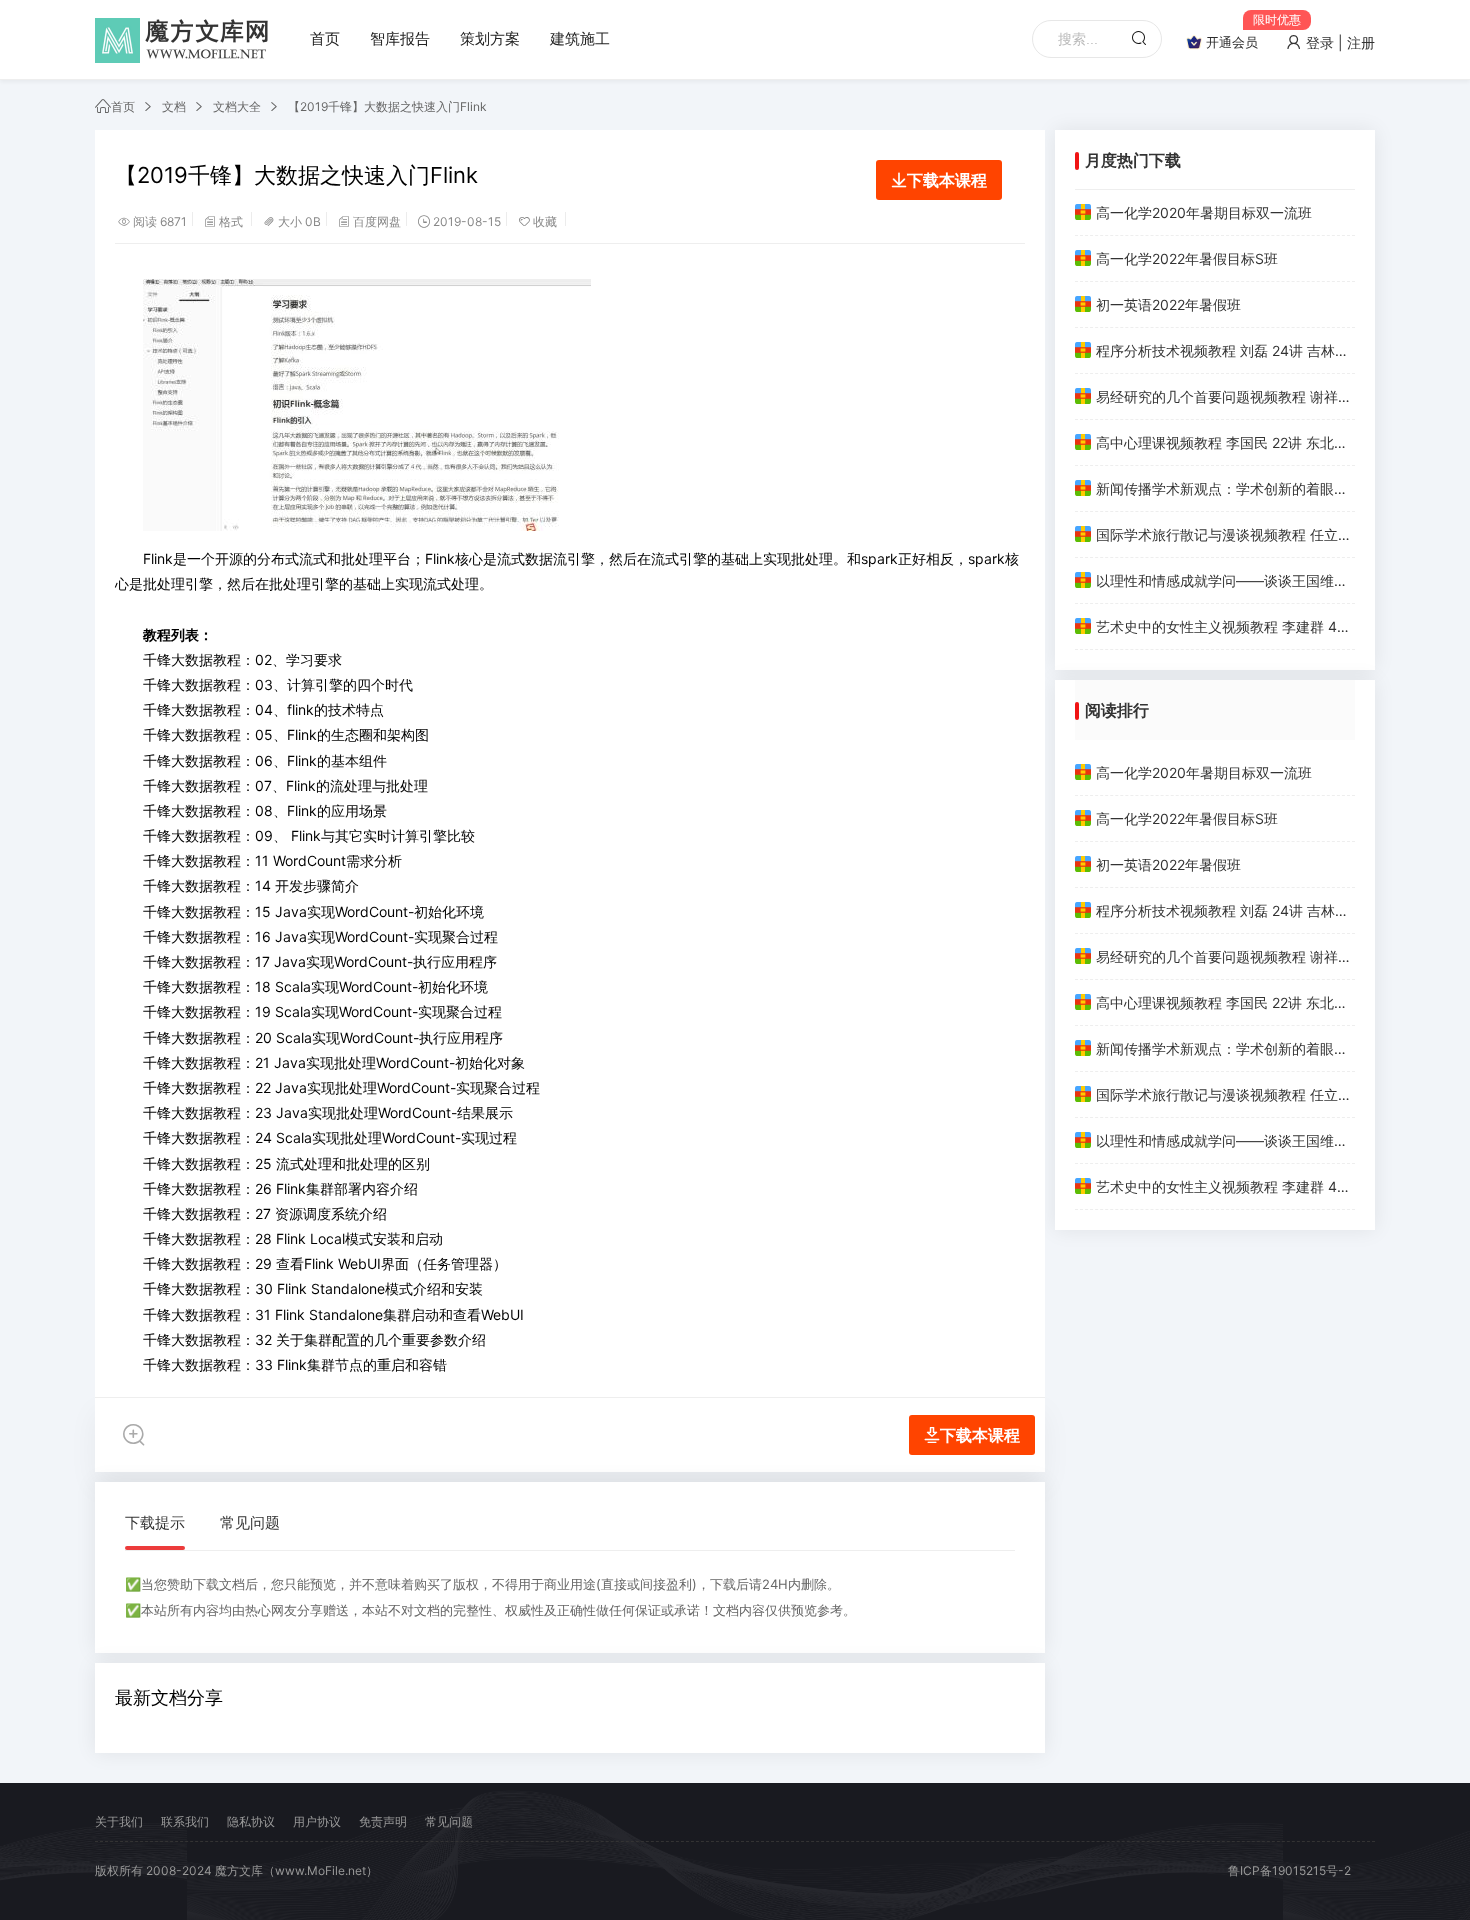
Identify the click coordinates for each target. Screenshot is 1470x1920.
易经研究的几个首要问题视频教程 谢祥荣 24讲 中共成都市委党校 (1225, 396)
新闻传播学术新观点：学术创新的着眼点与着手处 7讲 (1225, 488)
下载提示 (155, 1522)
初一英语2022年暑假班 (1168, 304)
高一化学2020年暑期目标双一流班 (1204, 212)
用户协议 (317, 1821)
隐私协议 (251, 1821)
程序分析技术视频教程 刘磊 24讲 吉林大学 (1225, 350)
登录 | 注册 (1338, 42)
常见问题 (250, 1522)
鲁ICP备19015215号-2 (1289, 1870)
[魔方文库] (185, 40)
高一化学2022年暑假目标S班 (1187, 258)
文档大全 (237, 106)
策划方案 (490, 38)
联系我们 (185, 1821)
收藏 (545, 221)
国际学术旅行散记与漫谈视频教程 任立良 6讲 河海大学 (1225, 534)
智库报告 (400, 38)
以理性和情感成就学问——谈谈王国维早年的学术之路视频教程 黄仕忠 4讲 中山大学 (1225, 580)
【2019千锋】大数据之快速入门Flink (387, 106)
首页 (325, 38)
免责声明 (383, 1821)
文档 (174, 106)
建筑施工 (580, 38)
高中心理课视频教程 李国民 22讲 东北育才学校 (1225, 442)
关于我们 (119, 1821)
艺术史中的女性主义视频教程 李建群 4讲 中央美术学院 (1225, 626)
